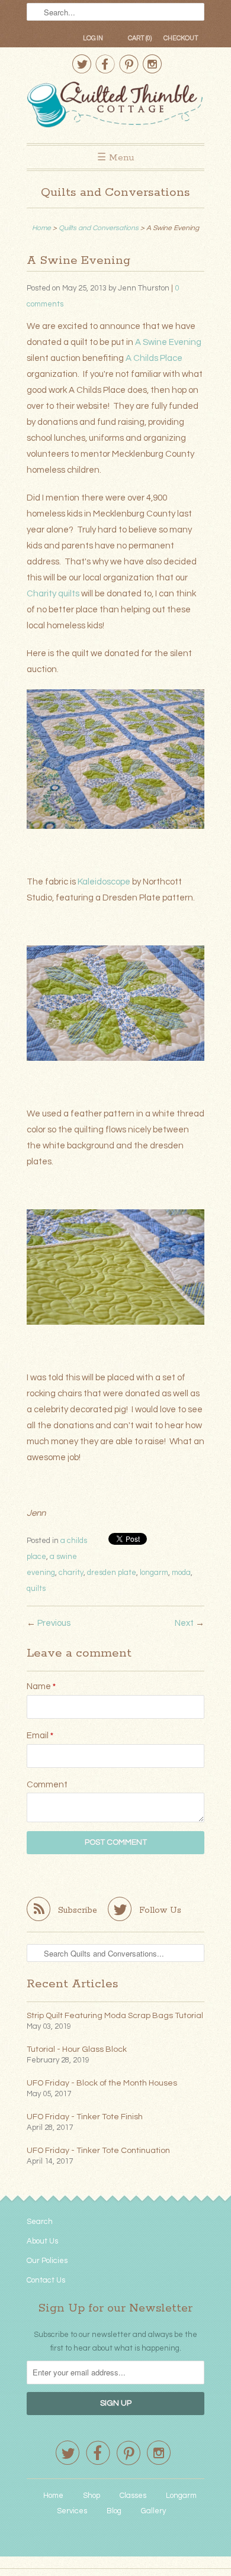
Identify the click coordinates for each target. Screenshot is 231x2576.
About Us (42, 2241)
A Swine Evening (168, 342)
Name (41, 1686)
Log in (93, 38)
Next (184, 1623)
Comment (47, 1785)
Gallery (153, 2511)
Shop (92, 2496)
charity (71, 1573)
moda (181, 1573)
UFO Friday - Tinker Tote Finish (85, 2117)
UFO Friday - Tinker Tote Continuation (98, 2151)
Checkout (181, 38)
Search (40, 2222)
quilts (36, 1589)
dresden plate (112, 1573)
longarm (154, 1573)
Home (53, 2496)
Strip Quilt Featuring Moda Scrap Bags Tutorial (115, 2016)
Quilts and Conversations (115, 193)
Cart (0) (140, 38)
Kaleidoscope (104, 882)
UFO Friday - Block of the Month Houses (102, 2083)
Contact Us (46, 2280)
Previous (54, 1623)
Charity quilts (53, 594)
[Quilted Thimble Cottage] (115, 106)
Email (40, 1736)
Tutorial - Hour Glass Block (77, 2049)
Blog (114, 2511)
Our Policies (47, 2261)
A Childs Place (154, 358)
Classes (133, 2496)
